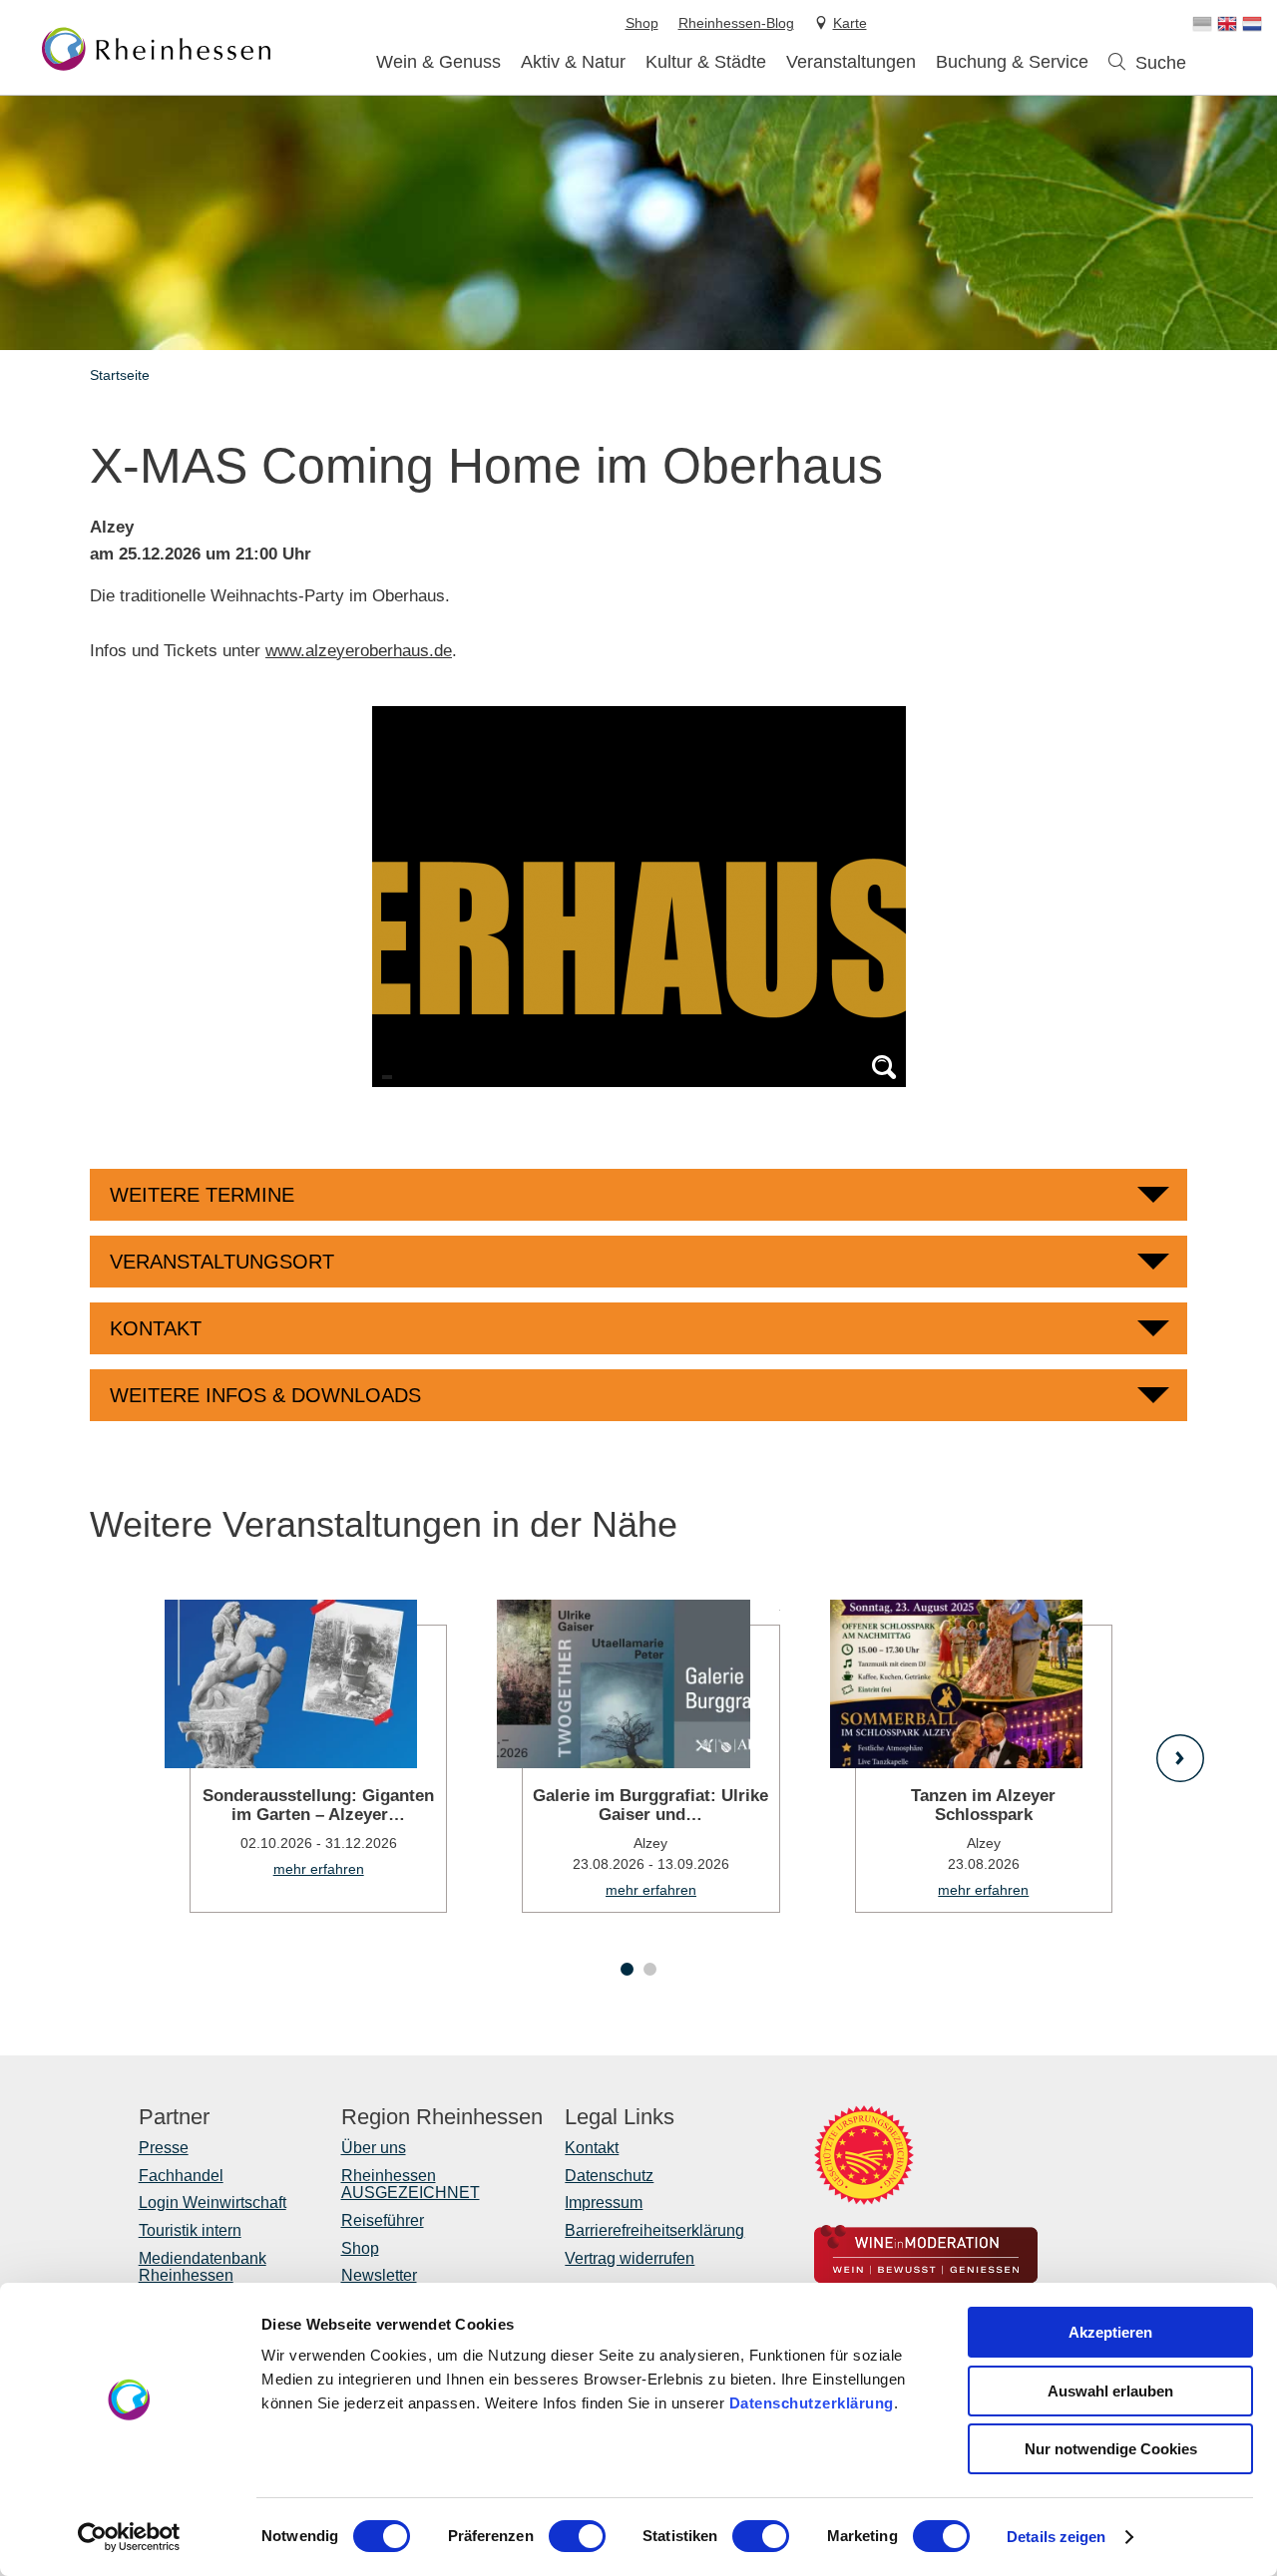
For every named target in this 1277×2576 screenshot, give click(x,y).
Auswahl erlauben (1110, 2391)
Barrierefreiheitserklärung (654, 2230)
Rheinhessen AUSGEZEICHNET (411, 2185)
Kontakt (592, 2148)
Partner (174, 2117)
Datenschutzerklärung (812, 2403)
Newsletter (379, 2275)
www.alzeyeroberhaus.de (359, 651)
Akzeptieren (1110, 2332)
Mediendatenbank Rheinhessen (203, 2267)
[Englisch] (1227, 24)
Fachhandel (181, 2176)
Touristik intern (190, 2230)
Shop (360, 2248)
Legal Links (620, 2117)
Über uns (374, 2148)
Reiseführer (383, 2220)
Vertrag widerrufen (630, 2258)
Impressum (604, 2203)
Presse (164, 2148)
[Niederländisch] (1252, 24)
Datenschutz (609, 2176)
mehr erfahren (306, 1756)
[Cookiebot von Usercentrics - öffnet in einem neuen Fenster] (129, 2537)
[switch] (577, 2536)
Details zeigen (1056, 2537)
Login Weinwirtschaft (213, 2203)
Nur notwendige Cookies (1111, 2449)
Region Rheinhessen (442, 2117)
